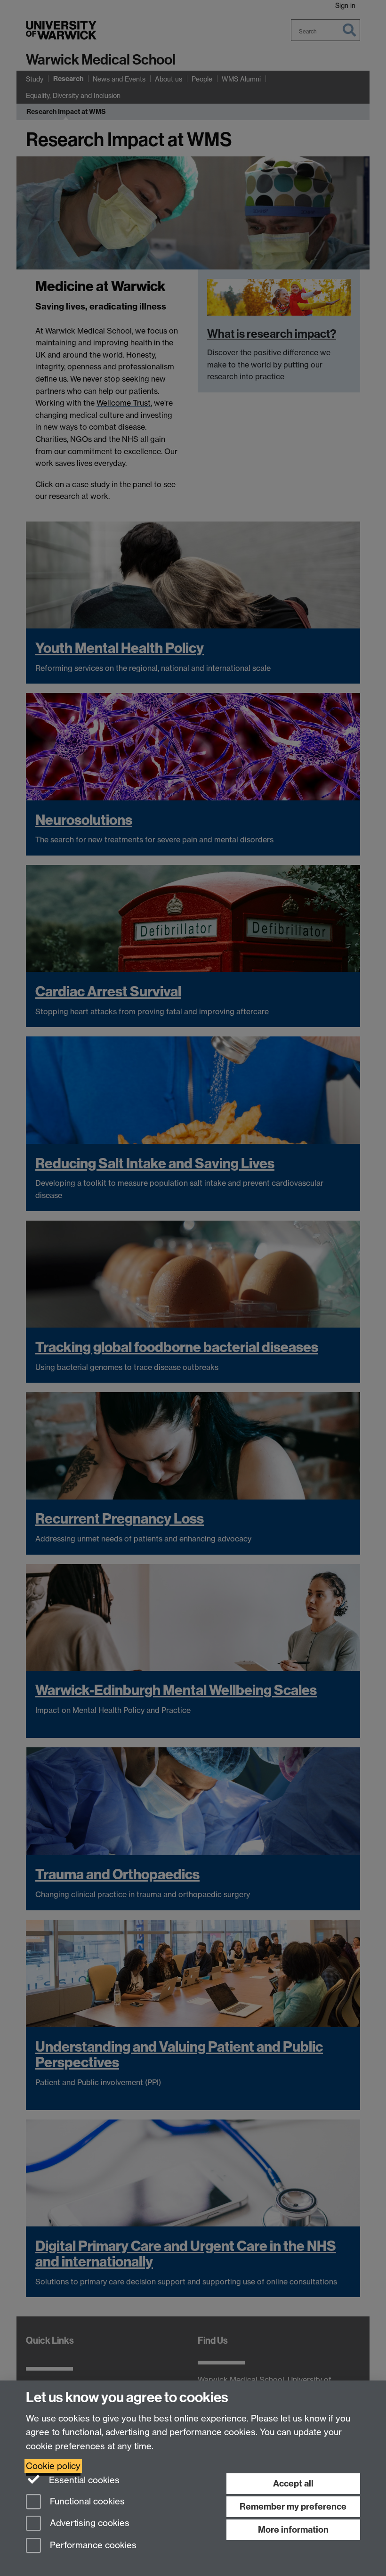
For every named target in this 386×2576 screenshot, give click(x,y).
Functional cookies (86, 2501)
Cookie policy (53, 2466)
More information (293, 2530)
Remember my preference (293, 2507)
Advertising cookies (88, 2523)
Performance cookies (92, 2546)
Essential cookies (83, 2480)
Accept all (293, 2483)
